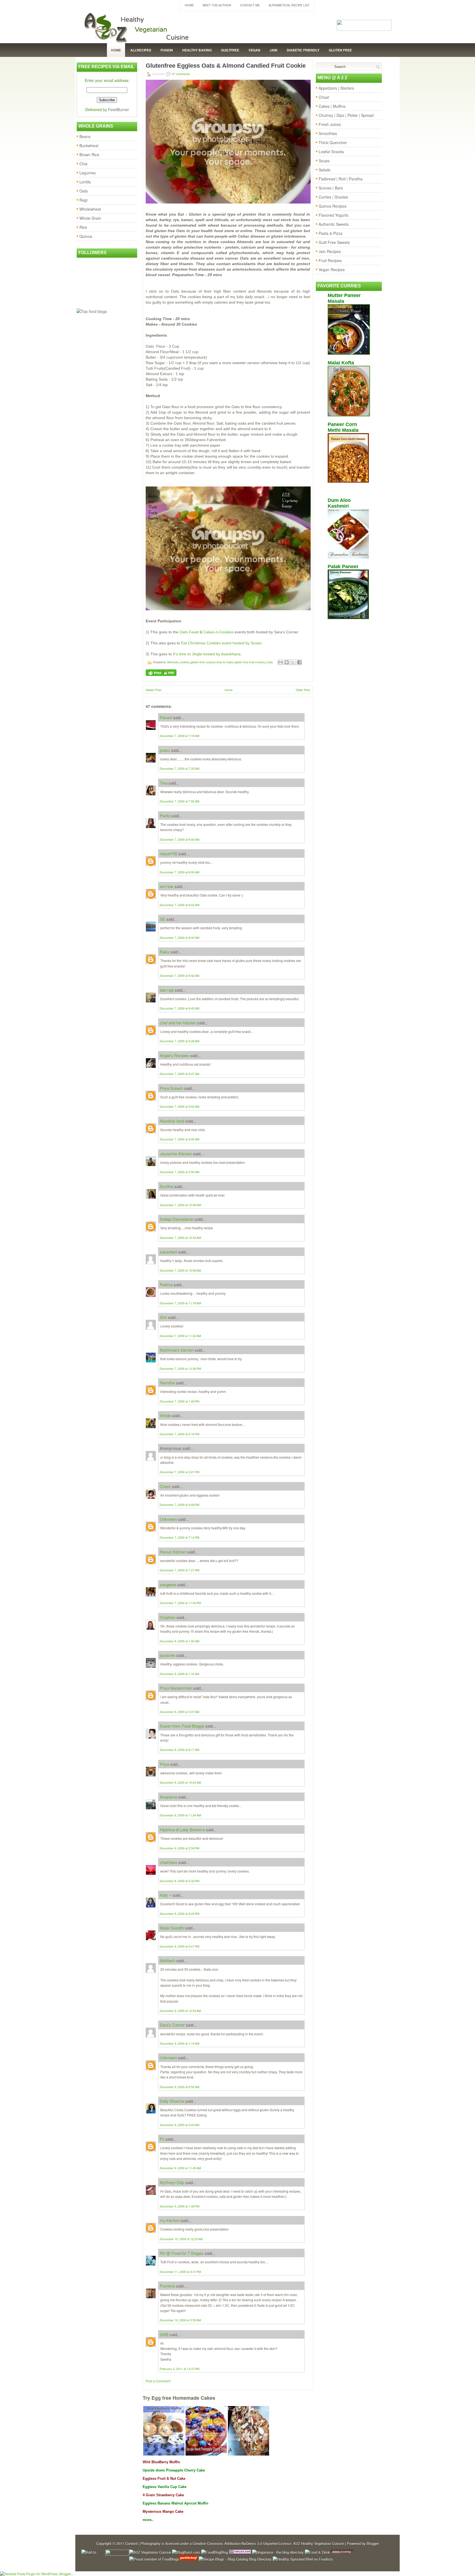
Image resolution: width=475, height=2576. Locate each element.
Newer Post (154, 690)
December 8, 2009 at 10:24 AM (180, 1782)
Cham (165, 1486)
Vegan (254, 50)
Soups (324, 161)
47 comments (181, 74)
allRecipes (141, 50)
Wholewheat (90, 209)
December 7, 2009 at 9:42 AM (179, 1106)
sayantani (168, 1252)
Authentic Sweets (334, 224)
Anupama (168, 1797)
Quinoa (86, 236)
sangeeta (168, 1584)
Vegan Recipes (332, 270)
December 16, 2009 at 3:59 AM (180, 2320)
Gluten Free (340, 50)
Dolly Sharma (172, 2101)
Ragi (83, 200)
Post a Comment (158, 2381)
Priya (164, 1764)
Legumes (88, 173)
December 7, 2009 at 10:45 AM (180, 1238)
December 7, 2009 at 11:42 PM (180, 1603)
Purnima (167, 2286)
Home (189, 5)
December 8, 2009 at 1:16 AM (179, 1674)
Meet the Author (217, 5)
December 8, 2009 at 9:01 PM (179, 1946)
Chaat (324, 97)
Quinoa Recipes (332, 206)
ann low (167, 886)
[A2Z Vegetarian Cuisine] (150, 2552)
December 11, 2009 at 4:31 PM (180, 2272)
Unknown (168, 1519)
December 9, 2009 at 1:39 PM (179, 2206)
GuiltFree (230, 50)
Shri (163, 1317)
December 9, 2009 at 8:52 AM (179, 2087)
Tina (164, 783)
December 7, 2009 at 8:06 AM (179, 839)
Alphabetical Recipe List (289, 5)
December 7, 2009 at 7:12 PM (179, 1537)
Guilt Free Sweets (334, 242)
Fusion (167, 50)
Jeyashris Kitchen (176, 1154)
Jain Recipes (330, 251)
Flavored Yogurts (333, 215)
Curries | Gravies (333, 197)
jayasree (167, 1655)
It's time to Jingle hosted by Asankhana (207, 654)
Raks (165, 952)
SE (162, 919)
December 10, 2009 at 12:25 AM (181, 2239)
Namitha (167, 1383)
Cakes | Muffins (332, 106)
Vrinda (165, 1415)
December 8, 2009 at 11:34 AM (180, 1815)
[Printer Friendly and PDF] (161, 674)
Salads (325, 170)
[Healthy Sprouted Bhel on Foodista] (303, 2559)
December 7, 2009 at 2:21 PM (179, 1472)
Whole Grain (90, 218)
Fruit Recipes (330, 260)
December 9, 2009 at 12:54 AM (180, 2011)
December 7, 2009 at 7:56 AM (179, 801)
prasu (165, 750)
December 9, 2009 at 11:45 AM (180, 2168)
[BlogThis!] (287, 662)
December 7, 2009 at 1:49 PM (179, 1401)
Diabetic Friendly (303, 50)
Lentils (85, 182)
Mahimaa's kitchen (177, 1350)
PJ (162, 2139)
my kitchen (170, 2220)
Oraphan (168, 1617)
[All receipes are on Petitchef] (188, 2559)
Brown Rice (89, 155)
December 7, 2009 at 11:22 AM (180, 1336)
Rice (83, 227)
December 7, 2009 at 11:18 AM (180, 1303)
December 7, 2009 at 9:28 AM (179, 1041)
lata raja (167, 990)
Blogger (373, 2543)
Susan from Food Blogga (182, 1726)
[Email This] (280, 662)
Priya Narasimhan (176, 1688)
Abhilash (167, 1960)
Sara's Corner (172, 2025)
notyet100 (169, 853)
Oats (84, 191)
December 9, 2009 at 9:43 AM (179, 2125)
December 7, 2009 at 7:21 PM (179, 1570)
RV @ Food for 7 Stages (182, 2253)
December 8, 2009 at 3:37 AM (179, 1712)
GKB (164, 2334)
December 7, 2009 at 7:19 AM (179, 736)
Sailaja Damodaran (177, 1219)
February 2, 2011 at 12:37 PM (179, 2369)
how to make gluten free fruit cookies (241, 662)
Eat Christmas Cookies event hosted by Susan (221, 643)
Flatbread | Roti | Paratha (341, 179)
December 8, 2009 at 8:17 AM (179, 1750)
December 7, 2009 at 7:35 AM (179, 768)
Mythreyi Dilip (172, 2182)
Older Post (303, 690)
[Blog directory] (240, 2552)
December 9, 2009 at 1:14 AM (179, 2043)
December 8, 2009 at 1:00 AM (179, 1641)
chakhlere (169, 1862)
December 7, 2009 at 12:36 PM (180, 1368)
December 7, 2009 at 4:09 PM (179, 1505)
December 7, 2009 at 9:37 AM (179, 1074)
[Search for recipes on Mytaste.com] (92, 311)
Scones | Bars (331, 188)
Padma (166, 1284)
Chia (83, 164)
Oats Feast (189, 632)
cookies (184, 662)
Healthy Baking (197, 50)
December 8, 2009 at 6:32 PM (179, 1881)
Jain (274, 50)
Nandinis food (172, 1121)
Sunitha (166, 1186)
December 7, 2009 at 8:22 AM (179, 905)
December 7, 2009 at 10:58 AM (180, 1270)
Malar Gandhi (172, 1928)
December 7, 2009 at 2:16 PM (179, 1434)
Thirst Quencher (333, 142)
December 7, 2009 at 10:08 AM (180, 1205)
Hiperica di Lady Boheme (182, 1829)
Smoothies (328, 133)
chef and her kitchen (178, 1023)
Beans (85, 136)
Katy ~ (166, 1895)
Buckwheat (89, 145)
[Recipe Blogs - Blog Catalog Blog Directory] (235, 2559)
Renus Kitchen (173, 1552)
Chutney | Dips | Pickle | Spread (346, 115)
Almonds (173, 662)
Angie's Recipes (174, 1055)
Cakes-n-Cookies (218, 632)
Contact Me (250, 5)
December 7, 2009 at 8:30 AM (179, 938)
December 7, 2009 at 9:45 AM (179, 1139)
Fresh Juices (330, 124)
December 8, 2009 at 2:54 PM (179, 1848)
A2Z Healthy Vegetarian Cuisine (319, 2543)
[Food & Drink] (317, 2552)
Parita (165, 816)
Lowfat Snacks (331, 152)
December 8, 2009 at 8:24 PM (179, 1914)
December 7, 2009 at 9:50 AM (179, 1172)
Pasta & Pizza (331, 233)
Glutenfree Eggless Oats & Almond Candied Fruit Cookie (226, 66)
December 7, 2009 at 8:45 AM (179, 1008)
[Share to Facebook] (299, 662)
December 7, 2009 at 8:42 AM (179, 975)
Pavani (166, 717)
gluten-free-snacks (203, 662)
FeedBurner (118, 109)
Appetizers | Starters (336, 88)
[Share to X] (293, 662)
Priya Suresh (171, 1088)
